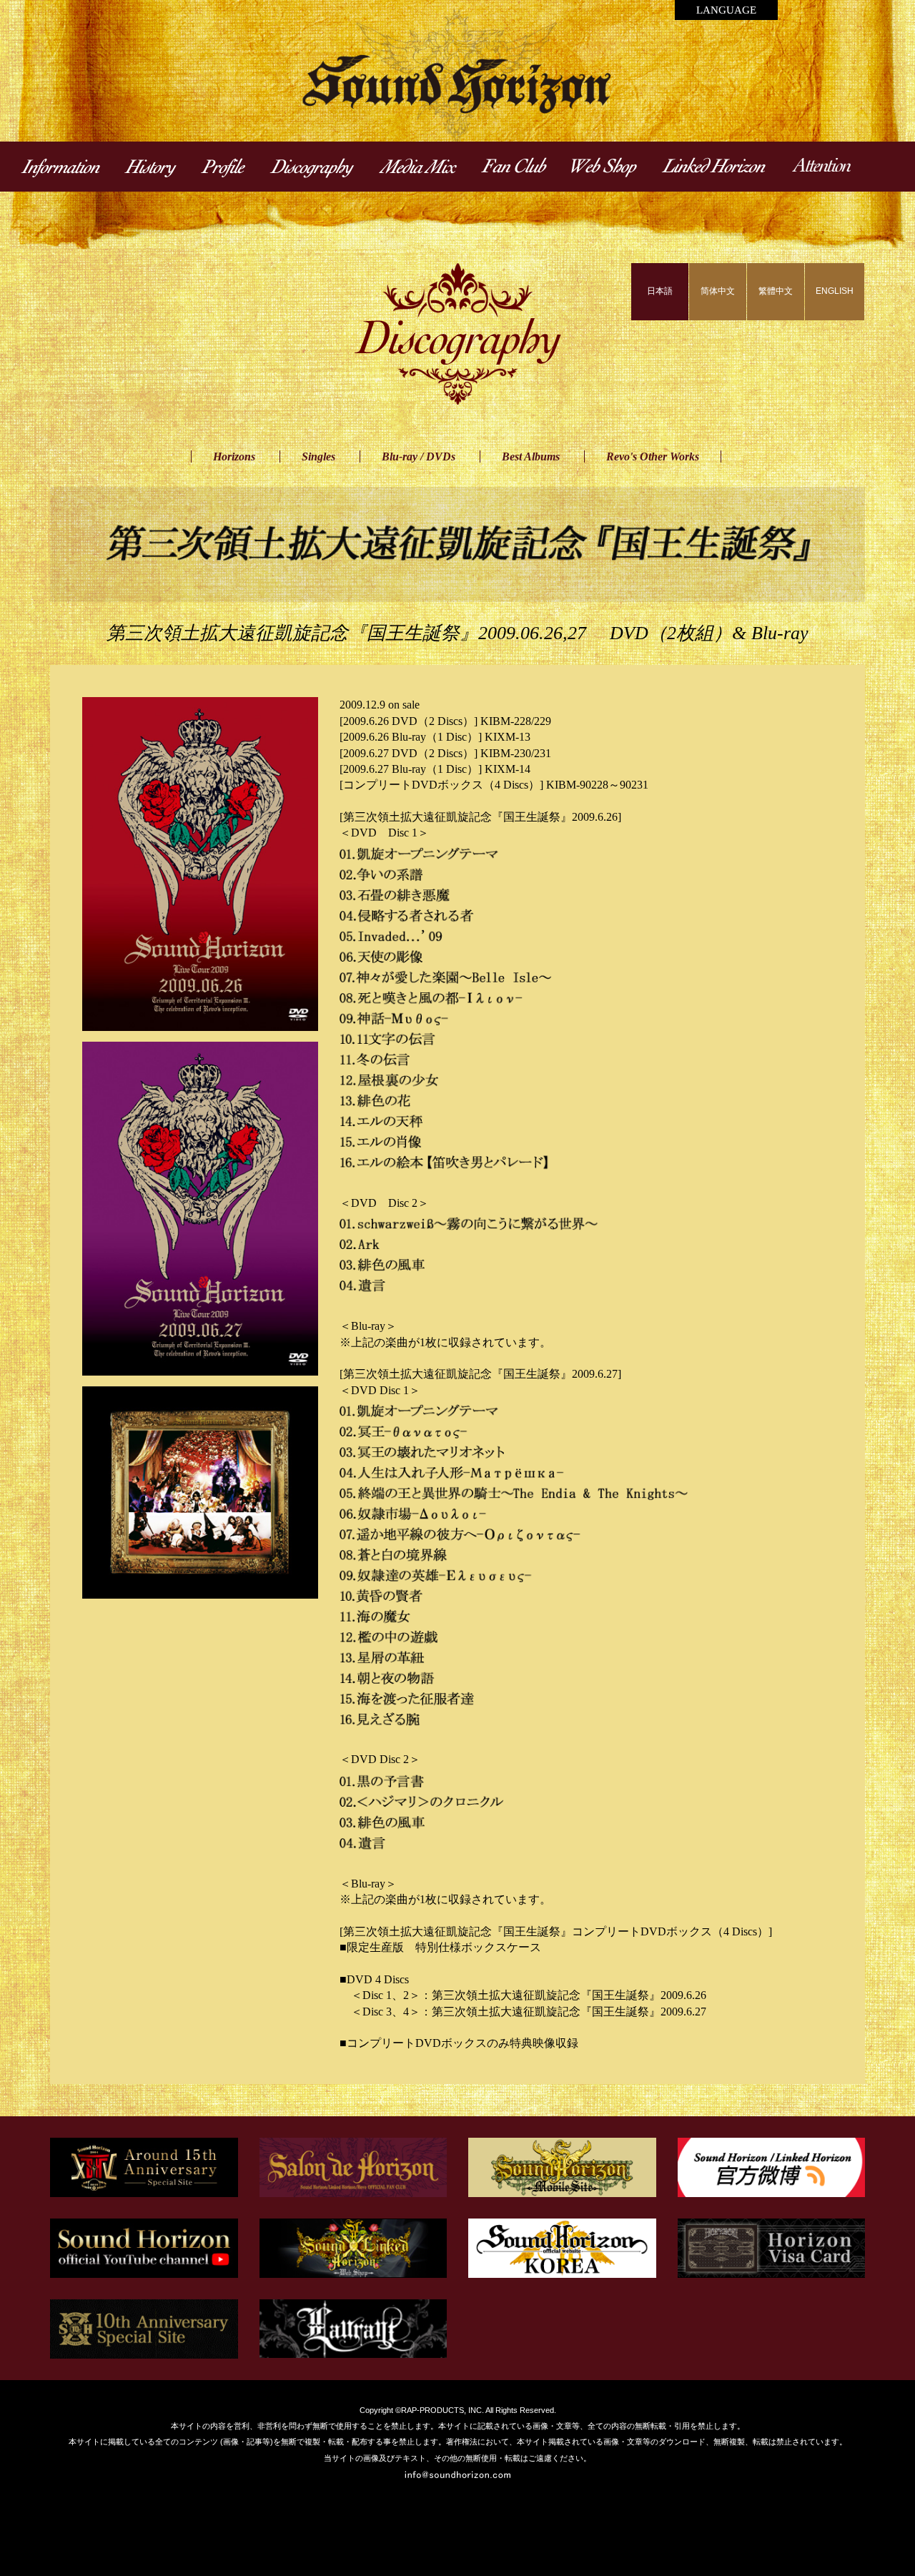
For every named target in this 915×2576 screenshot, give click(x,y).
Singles (318, 457)
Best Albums (531, 457)
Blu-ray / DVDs (419, 457)
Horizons (234, 457)
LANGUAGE (726, 10)
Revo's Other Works (653, 457)
